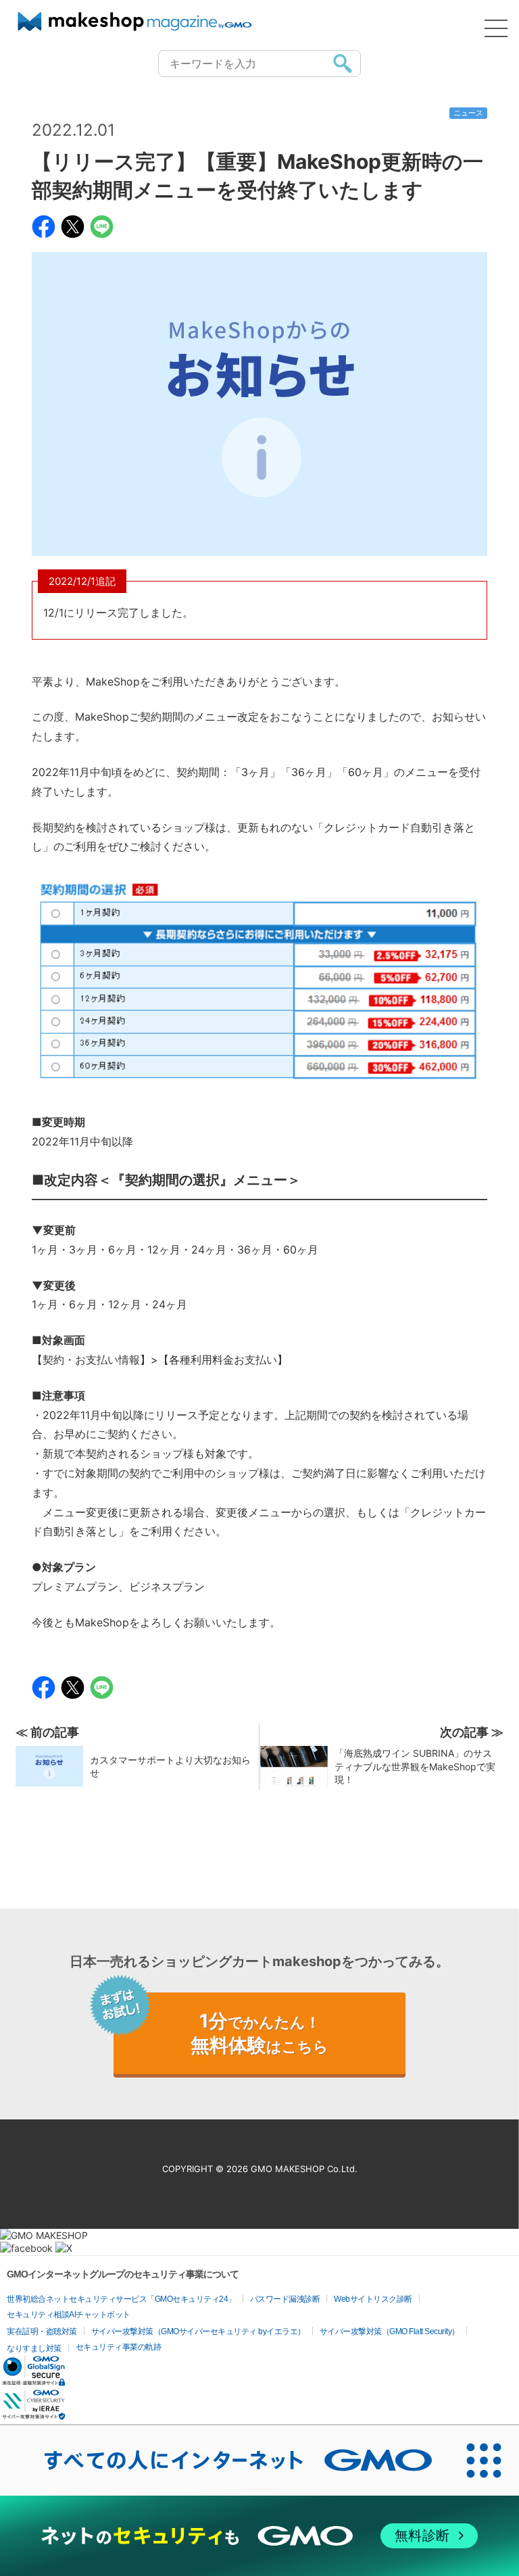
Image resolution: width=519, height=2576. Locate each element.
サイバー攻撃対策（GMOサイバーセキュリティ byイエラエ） (198, 2332)
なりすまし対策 (34, 2348)
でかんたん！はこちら (259, 2033)
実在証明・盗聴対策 (42, 2332)
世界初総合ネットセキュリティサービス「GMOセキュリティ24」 (121, 2299)
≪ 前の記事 (47, 1732)
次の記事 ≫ (472, 1732)
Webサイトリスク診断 (373, 2299)
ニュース (468, 113)
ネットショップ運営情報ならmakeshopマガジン (135, 22)
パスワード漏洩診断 (285, 2299)
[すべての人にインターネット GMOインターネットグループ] (224, 2461)
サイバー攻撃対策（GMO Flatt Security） (390, 2332)
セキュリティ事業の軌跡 (119, 2347)
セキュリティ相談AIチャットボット (69, 2315)
